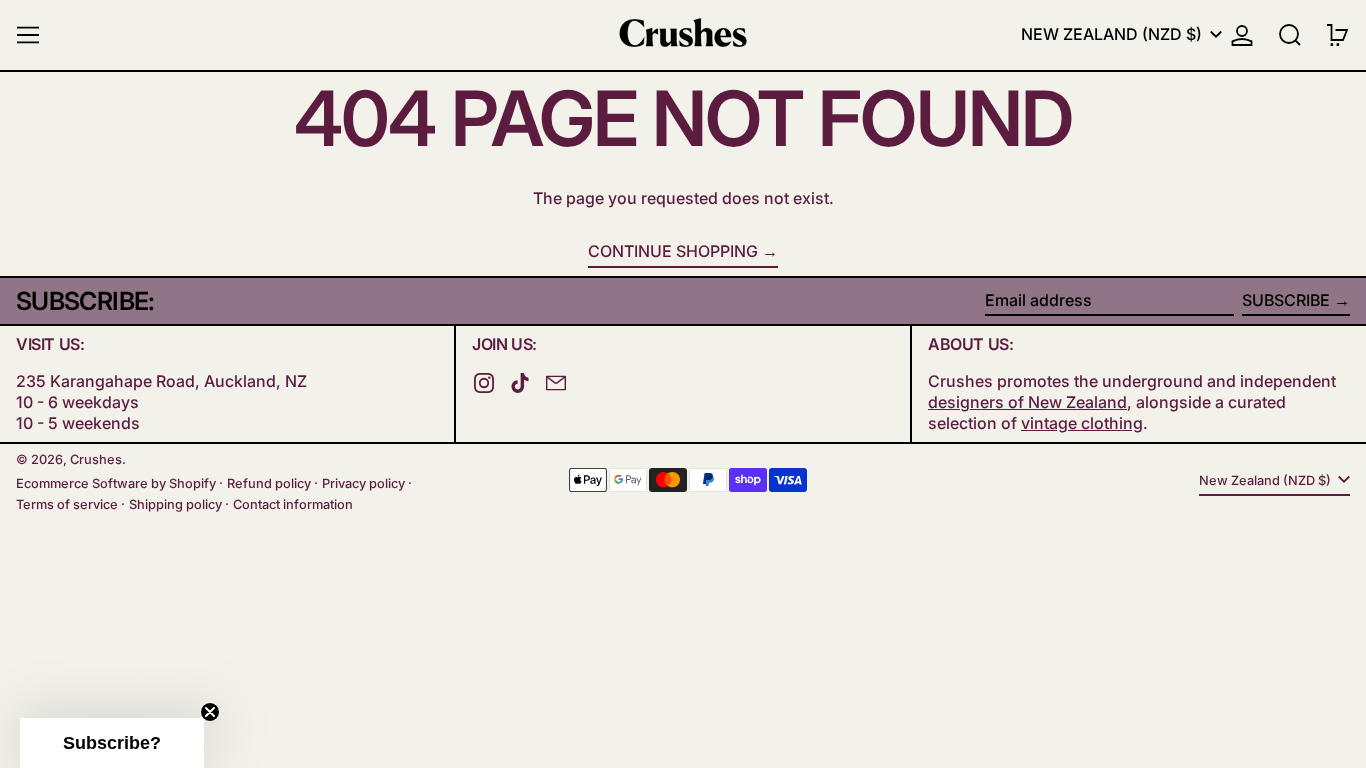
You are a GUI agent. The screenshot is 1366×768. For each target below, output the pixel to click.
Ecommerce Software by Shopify (116, 483)
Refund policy (269, 483)
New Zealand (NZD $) (1113, 34)
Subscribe (1286, 300)
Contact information (293, 504)
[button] (1290, 35)
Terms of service (67, 504)
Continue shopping (673, 251)
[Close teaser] (210, 712)
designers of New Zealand (1027, 402)
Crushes (96, 459)
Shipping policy (175, 504)
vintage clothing (1082, 423)
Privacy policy (363, 483)
